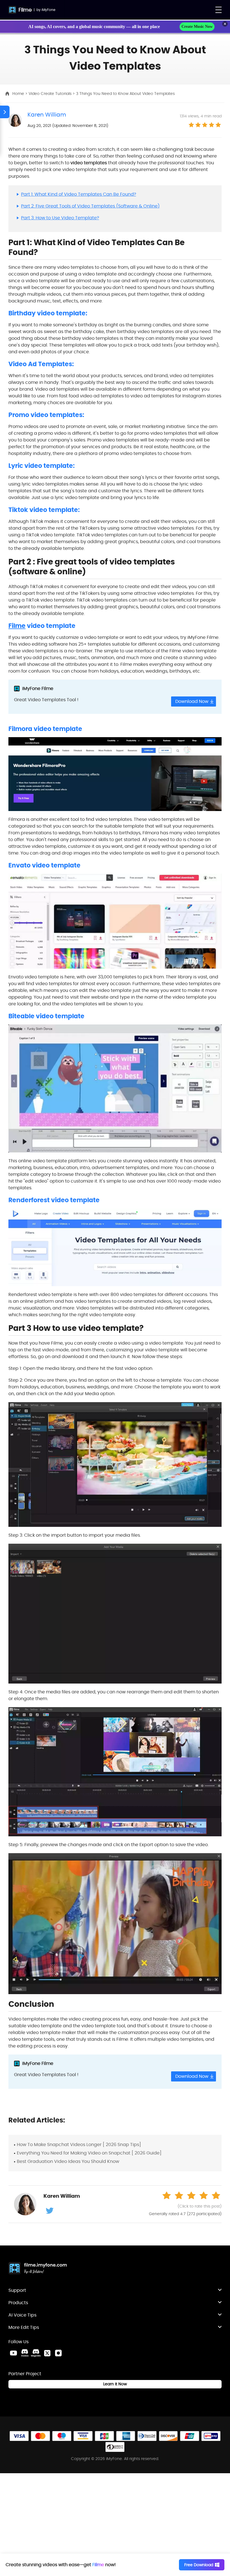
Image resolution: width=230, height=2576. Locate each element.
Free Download (199, 2565)
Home (19, 94)
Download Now (192, 701)
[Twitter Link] (47, 2353)
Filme (25, 10)
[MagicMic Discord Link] (36, 2353)
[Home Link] (38, 2269)
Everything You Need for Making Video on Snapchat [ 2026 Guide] (89, 2153)
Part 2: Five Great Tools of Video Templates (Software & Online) (90, 206)
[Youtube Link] (13, 2353)
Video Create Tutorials (51, 94)
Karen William (47, 115)
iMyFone (48, 10)
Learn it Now (115, 2384)
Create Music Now (197, 27)
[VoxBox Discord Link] (25, 2353)
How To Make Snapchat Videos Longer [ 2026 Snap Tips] (79, 2145)
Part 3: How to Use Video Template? (60, 218)
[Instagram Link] (58, 2353)
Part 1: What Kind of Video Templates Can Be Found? (79, 194)
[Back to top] (220, 2311)
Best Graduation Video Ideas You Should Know (68, 2161)
